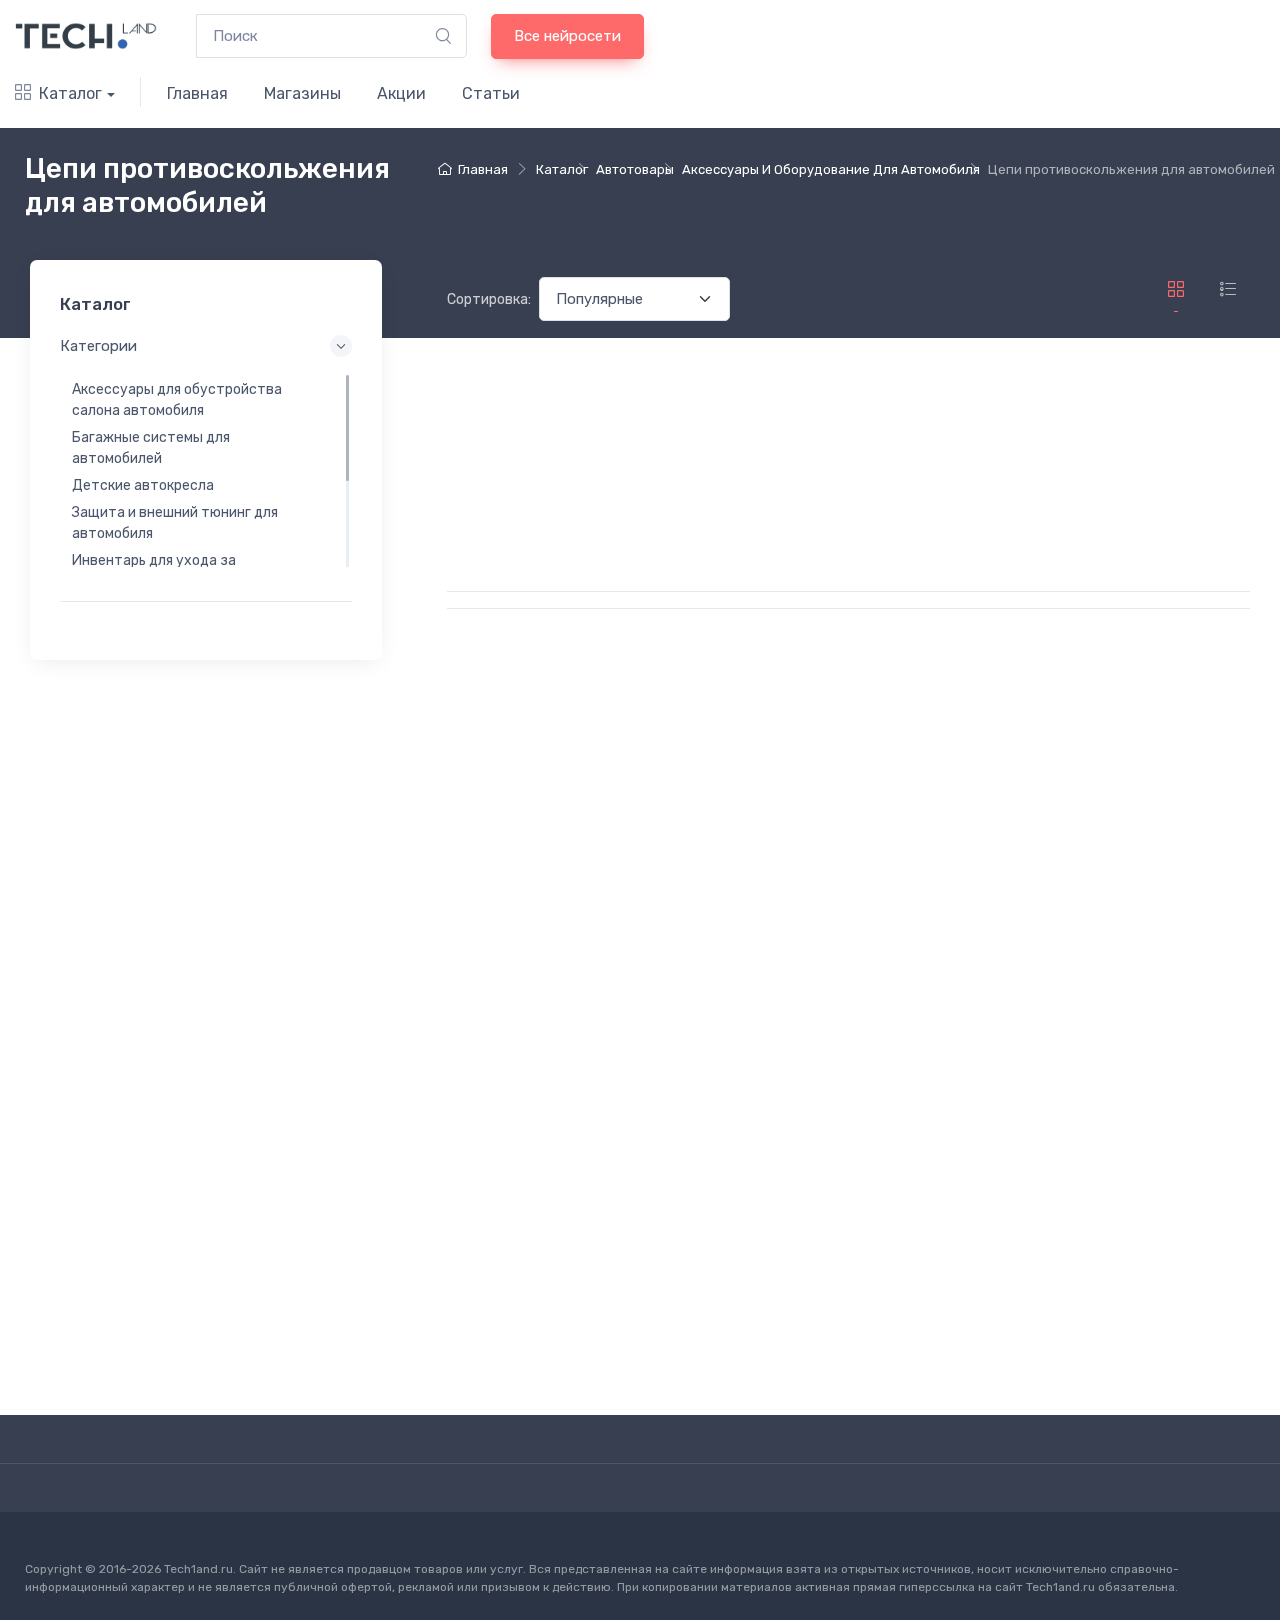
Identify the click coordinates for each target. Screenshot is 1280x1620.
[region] (206, 470)
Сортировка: (489, 299)
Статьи (491, 93)
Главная (197, 93)
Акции (401, 93)
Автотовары (635, 169)
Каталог (70, 93)
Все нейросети (567, 36)
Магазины (302, 93)
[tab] (1228, 290)
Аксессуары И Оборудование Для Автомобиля (831, 169)
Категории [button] (98, 346)
